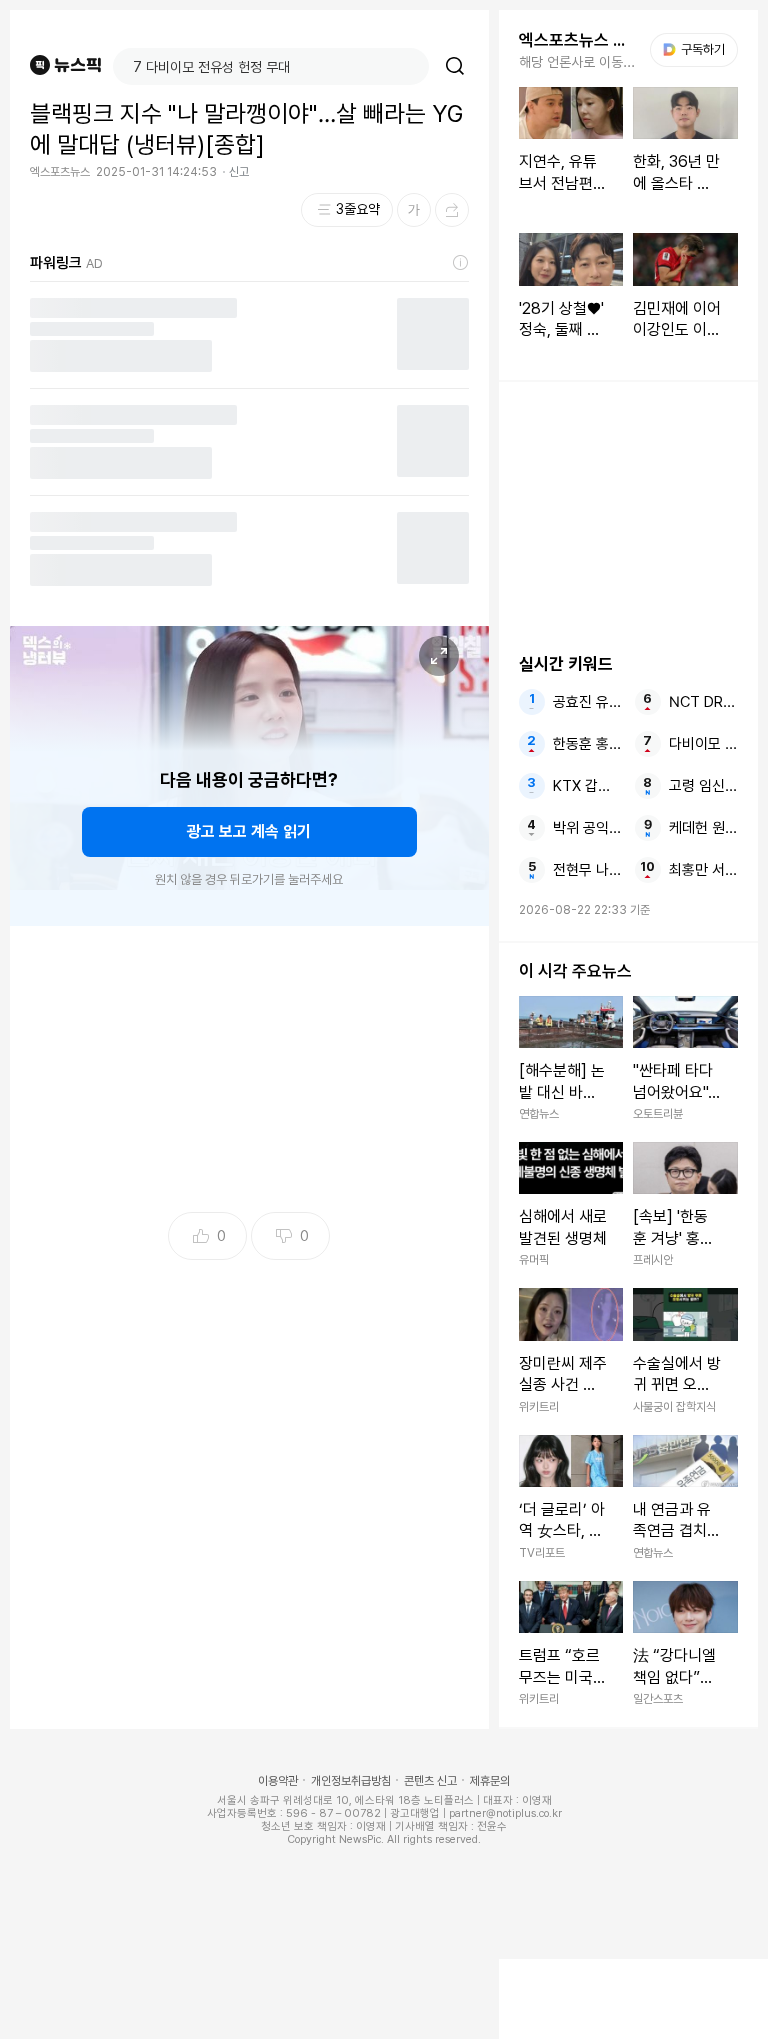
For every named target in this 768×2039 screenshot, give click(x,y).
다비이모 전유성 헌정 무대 (703, 744)
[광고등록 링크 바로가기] (461, 263)
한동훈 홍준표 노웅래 (587, 744)
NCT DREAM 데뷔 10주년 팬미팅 (703, 702)
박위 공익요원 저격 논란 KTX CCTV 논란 (587, 828)
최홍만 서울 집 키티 (703, 870)
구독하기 (696, 49)
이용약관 (278, 1781)
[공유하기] (452, 210)
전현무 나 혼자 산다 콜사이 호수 (587, 870)
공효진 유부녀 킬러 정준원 (587, 702)
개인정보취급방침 (351, 1781)
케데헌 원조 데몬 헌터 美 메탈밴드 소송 (703, 828)
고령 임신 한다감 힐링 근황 (703, 786)
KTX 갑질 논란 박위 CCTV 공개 (587, 786)
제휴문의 (490, 1781)
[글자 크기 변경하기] (414, 210)
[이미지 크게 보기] (439, 656)
